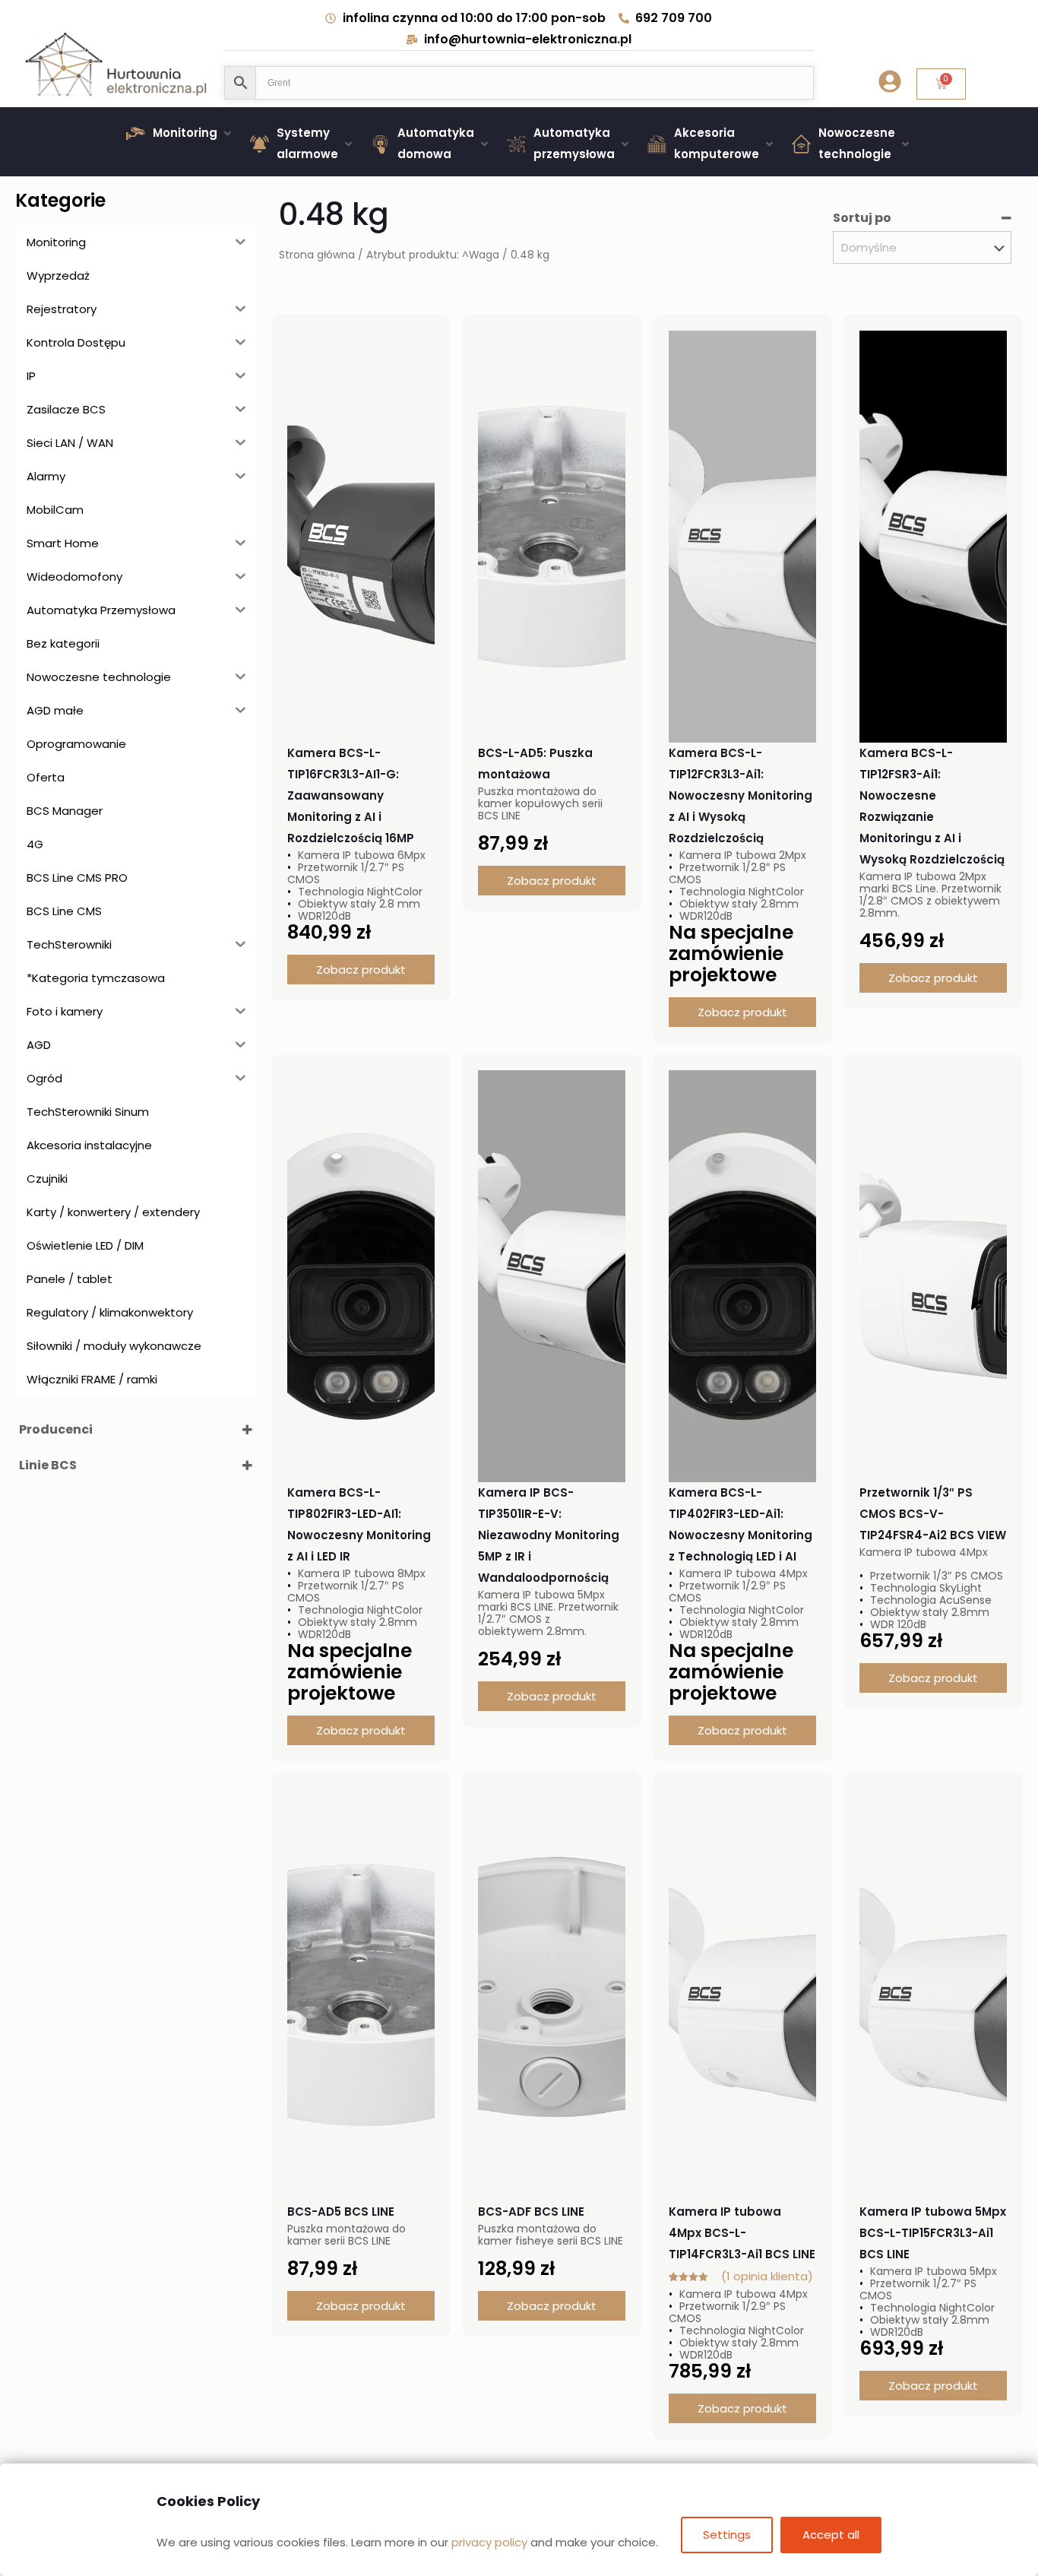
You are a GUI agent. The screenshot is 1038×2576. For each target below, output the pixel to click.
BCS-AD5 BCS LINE (341, 2212)
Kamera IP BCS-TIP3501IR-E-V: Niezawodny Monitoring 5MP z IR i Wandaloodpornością (549, 1535)
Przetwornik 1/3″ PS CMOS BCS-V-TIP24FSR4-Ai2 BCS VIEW (933, 1514)
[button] (180, 133)
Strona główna (317, 255)
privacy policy (489, 2542)
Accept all (831, 2535)
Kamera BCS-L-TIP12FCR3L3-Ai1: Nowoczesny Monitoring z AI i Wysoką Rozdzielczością (741, 795)
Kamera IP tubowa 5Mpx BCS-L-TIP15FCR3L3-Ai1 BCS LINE (933, 2233)
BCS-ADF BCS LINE (531, 2212)
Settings (727, 2535)
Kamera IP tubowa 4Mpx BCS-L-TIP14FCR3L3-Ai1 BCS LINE (742, 2233)
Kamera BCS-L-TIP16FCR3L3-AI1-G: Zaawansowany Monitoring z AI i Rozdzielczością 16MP (351, 795)
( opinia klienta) (767, 2276)
